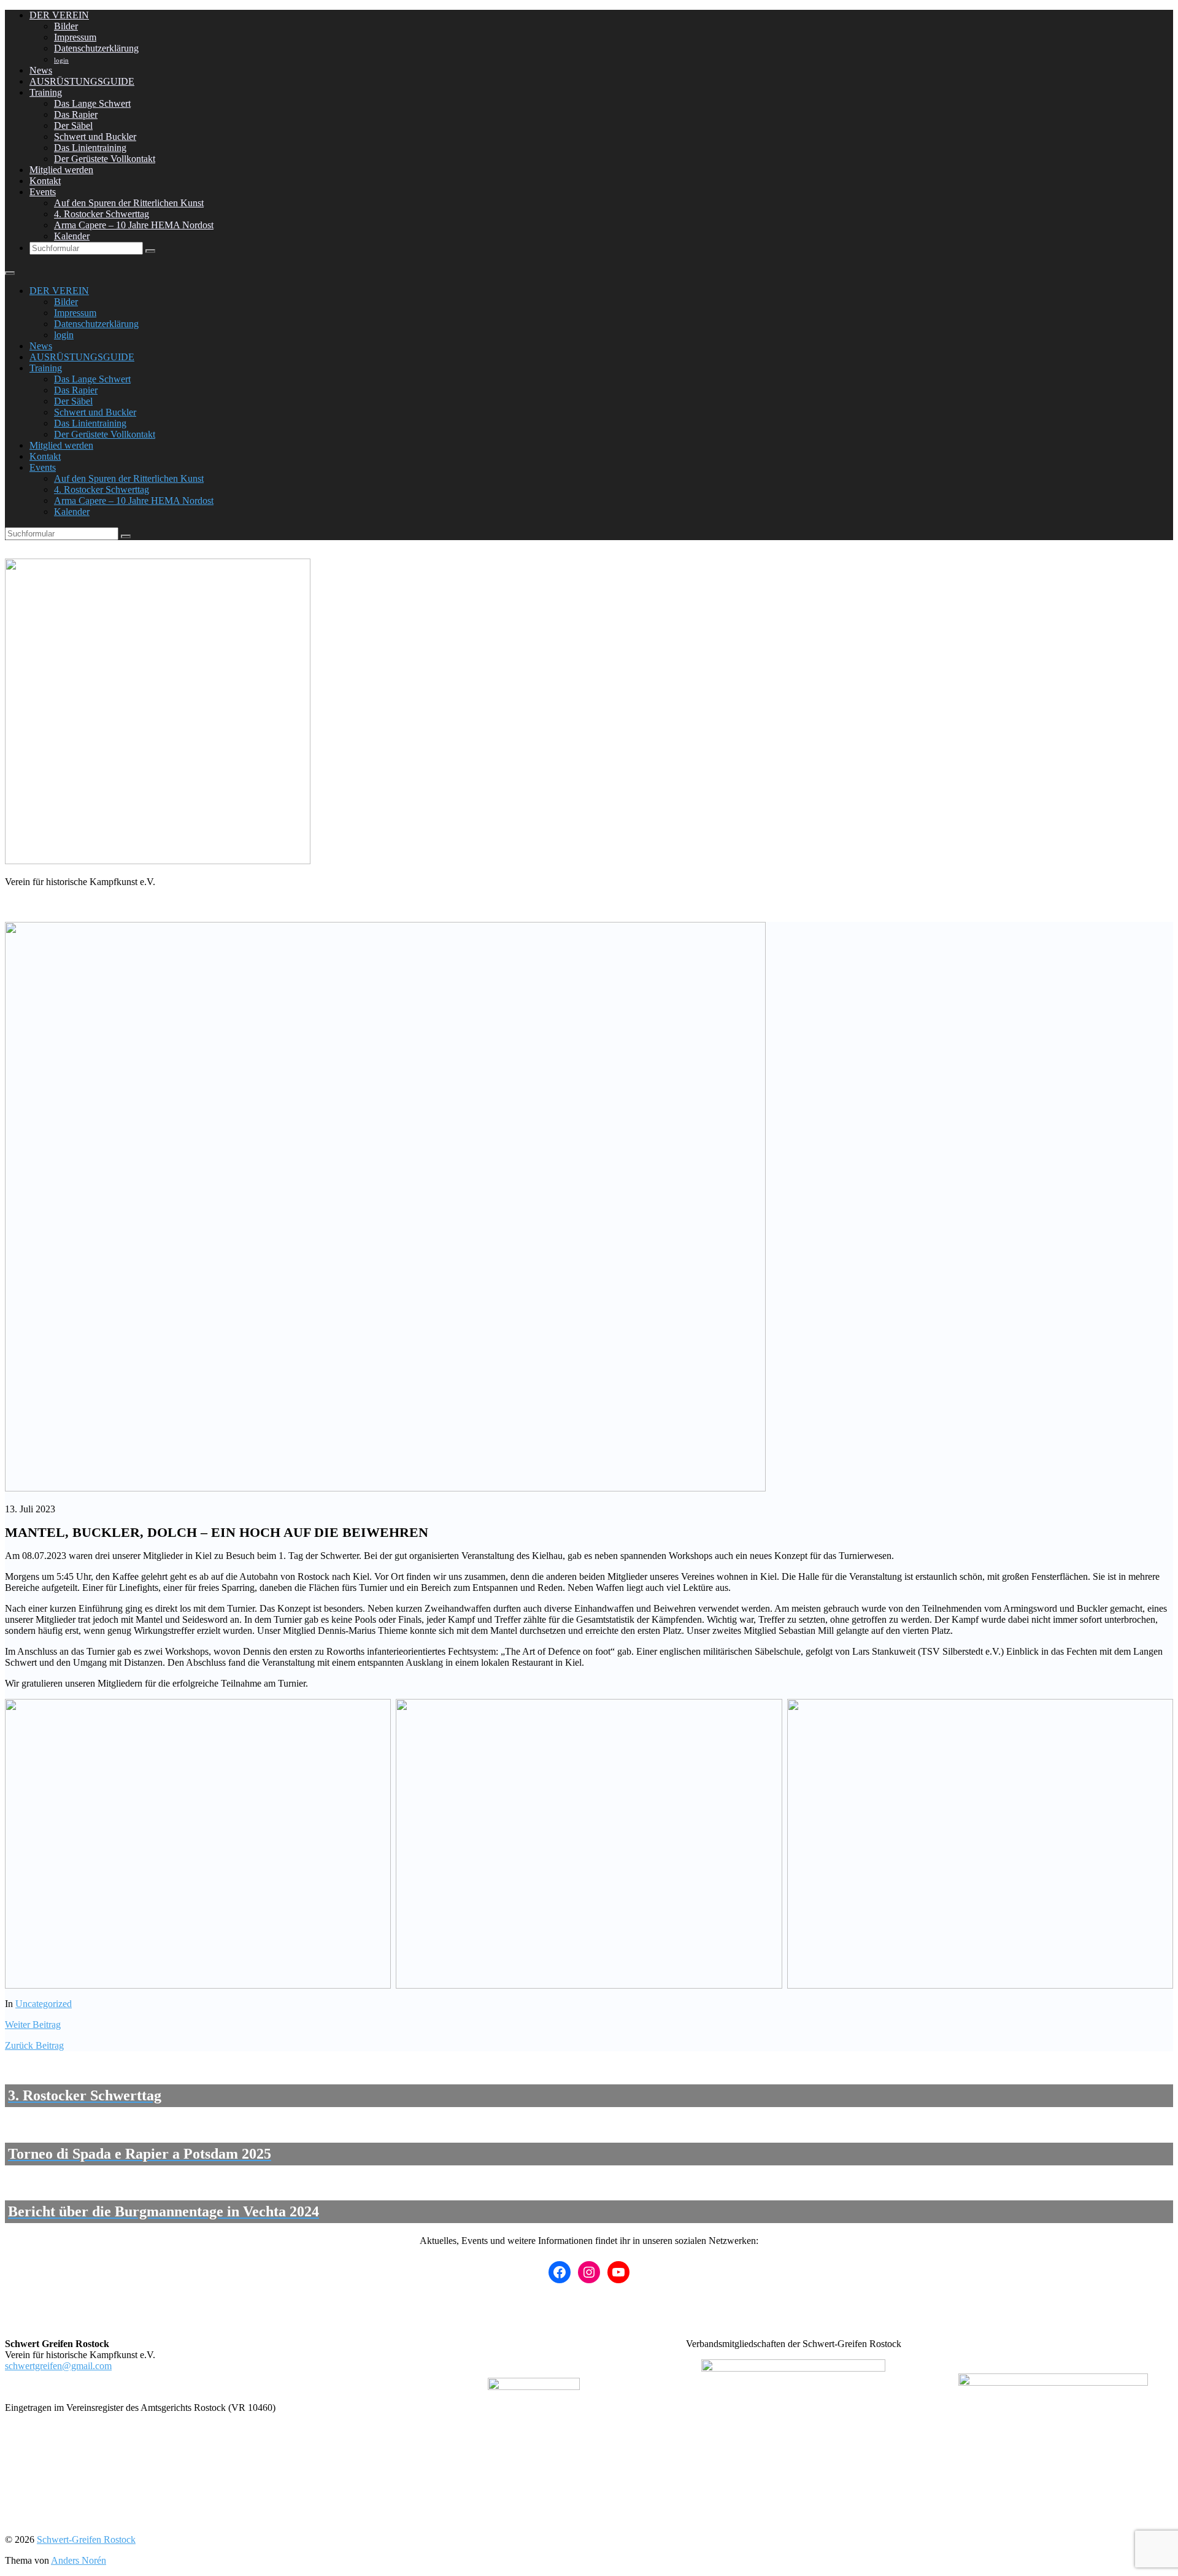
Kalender (72, 236)
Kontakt (45, 181)
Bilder (66, 26)
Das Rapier (76, 114)
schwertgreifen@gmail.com (58, 2366)
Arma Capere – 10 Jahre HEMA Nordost (134, 225)
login (61, 60)
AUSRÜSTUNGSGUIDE (82, 81)
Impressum (75, 37)
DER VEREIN (59, 15)
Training (46, 92)
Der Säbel (73, 126)
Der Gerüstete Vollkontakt (105, 159)
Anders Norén (79, 2560)
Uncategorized (44, 2004)
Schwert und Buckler (95, 137)
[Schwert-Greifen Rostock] (158, 861)
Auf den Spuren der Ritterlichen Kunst (129, 203)
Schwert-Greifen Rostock (86, 2539)
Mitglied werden (61, 170)
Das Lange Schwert (92, 103)
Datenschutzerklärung (96, 48)
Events (43, 192)
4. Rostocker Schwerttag (102, 214)
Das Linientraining (90, 148)
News (41, 70)
